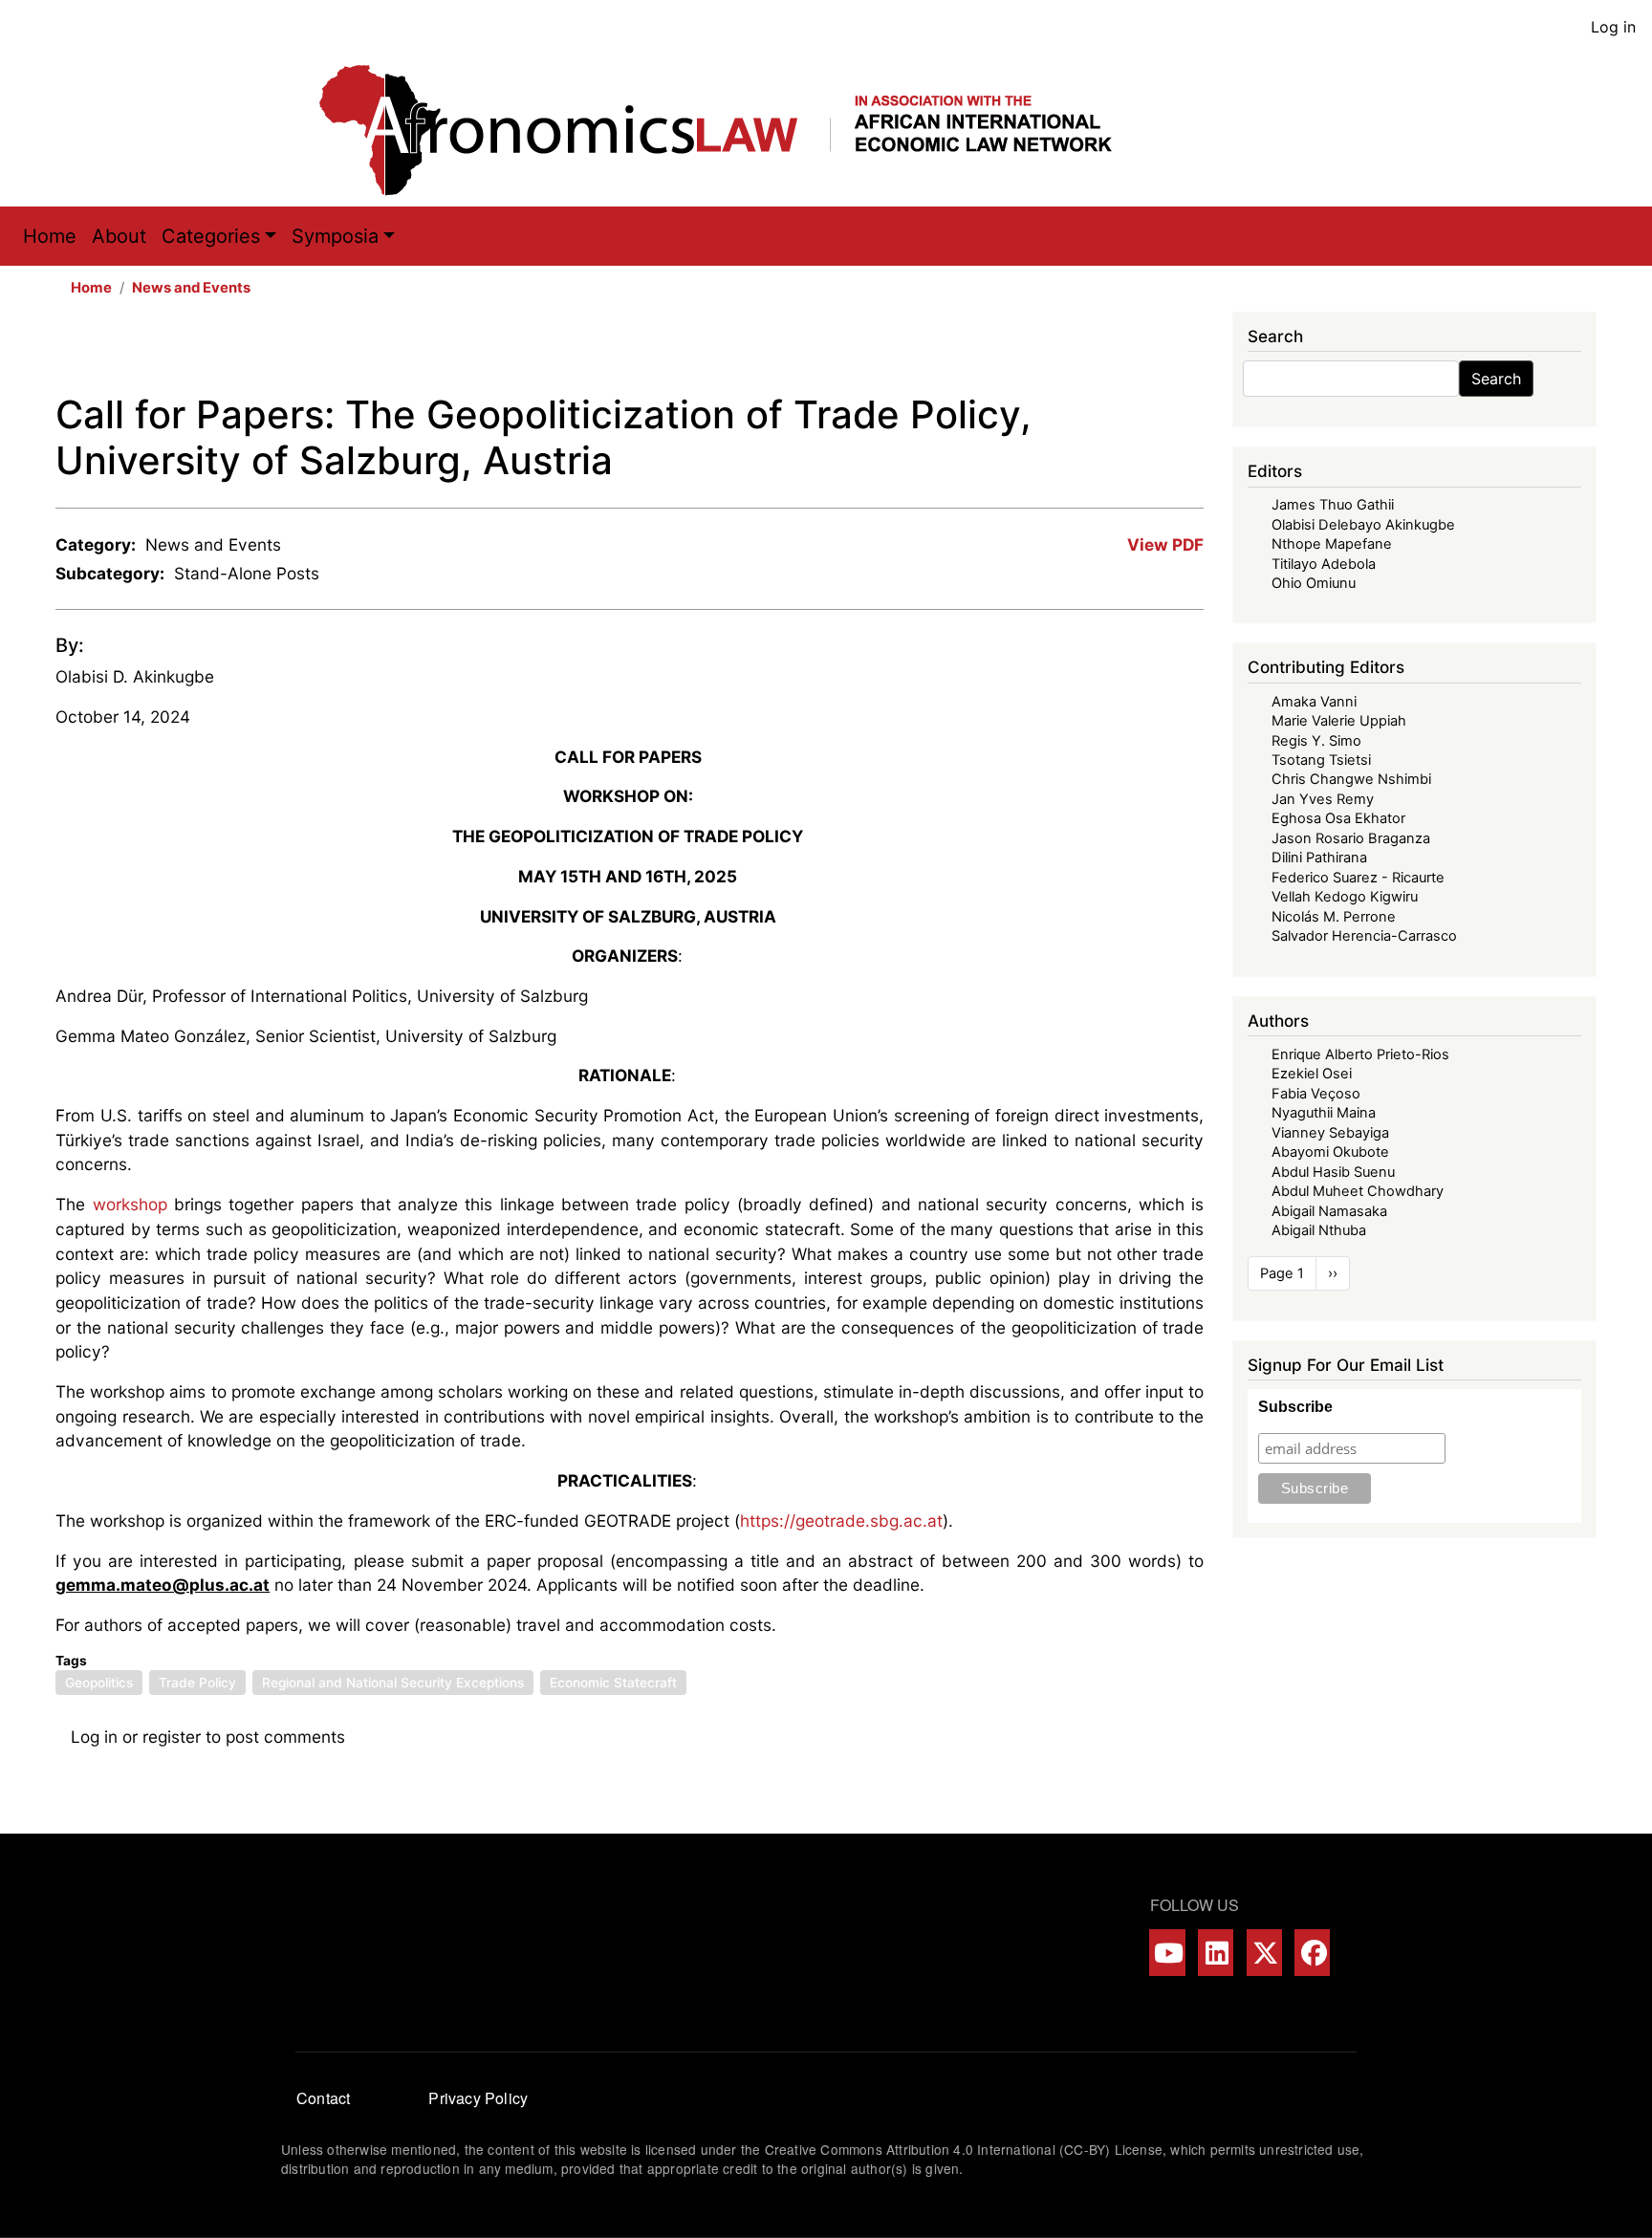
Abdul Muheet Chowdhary (1358, 1191)
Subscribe (1295, 1407)
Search (1496, 379)
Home (50, 236)
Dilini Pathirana (1319, 858)
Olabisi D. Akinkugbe (135, 676)
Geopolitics (99, 1683)
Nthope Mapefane (1332, 544)
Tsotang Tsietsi (1321, 760)
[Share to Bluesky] (1163, 352)
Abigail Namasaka (1329, 1211)
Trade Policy (197, 1683)
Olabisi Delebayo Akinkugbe (1363, 525)
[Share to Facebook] (1056, 352)
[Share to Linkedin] (1137, 352)
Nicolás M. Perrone (1334, 917)
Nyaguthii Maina (1324, 1113)
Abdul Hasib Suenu (1333, 1172)
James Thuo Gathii (1333, 505)
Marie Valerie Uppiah (1339, 721)
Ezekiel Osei (1312, 1074)
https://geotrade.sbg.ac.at (841, 1521)
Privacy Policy (478, 2098)
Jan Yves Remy (1323, 799)
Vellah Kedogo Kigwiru (1345, 897)
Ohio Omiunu (1314, 583)
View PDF (1165, 544)
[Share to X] (1083, 352)
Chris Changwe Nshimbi (1351, 779)
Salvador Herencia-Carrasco (1364, 936)
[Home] (735, 130)
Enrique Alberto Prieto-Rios (1360, 1054)
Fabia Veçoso (1316, 1094)
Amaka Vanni (1314, 702)
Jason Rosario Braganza (1351, 838)
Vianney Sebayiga (1330, 1133)
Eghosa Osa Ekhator (1338, 818)
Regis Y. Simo (1316, 741)
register (172, 1737)
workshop (130, 1204)
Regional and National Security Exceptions (393, 1683)
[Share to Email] (1190, 352)
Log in (1613, 27)
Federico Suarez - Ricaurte (1358, 878)
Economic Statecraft (613, 1683)
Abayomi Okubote (1330, 1152)
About (119, 236)
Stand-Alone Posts (247, 573)
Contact (323, 2098)
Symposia (335, 236)
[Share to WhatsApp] (1110, 352)
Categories (211, 236)
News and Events (191, 288)
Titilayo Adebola (1324, 564)
